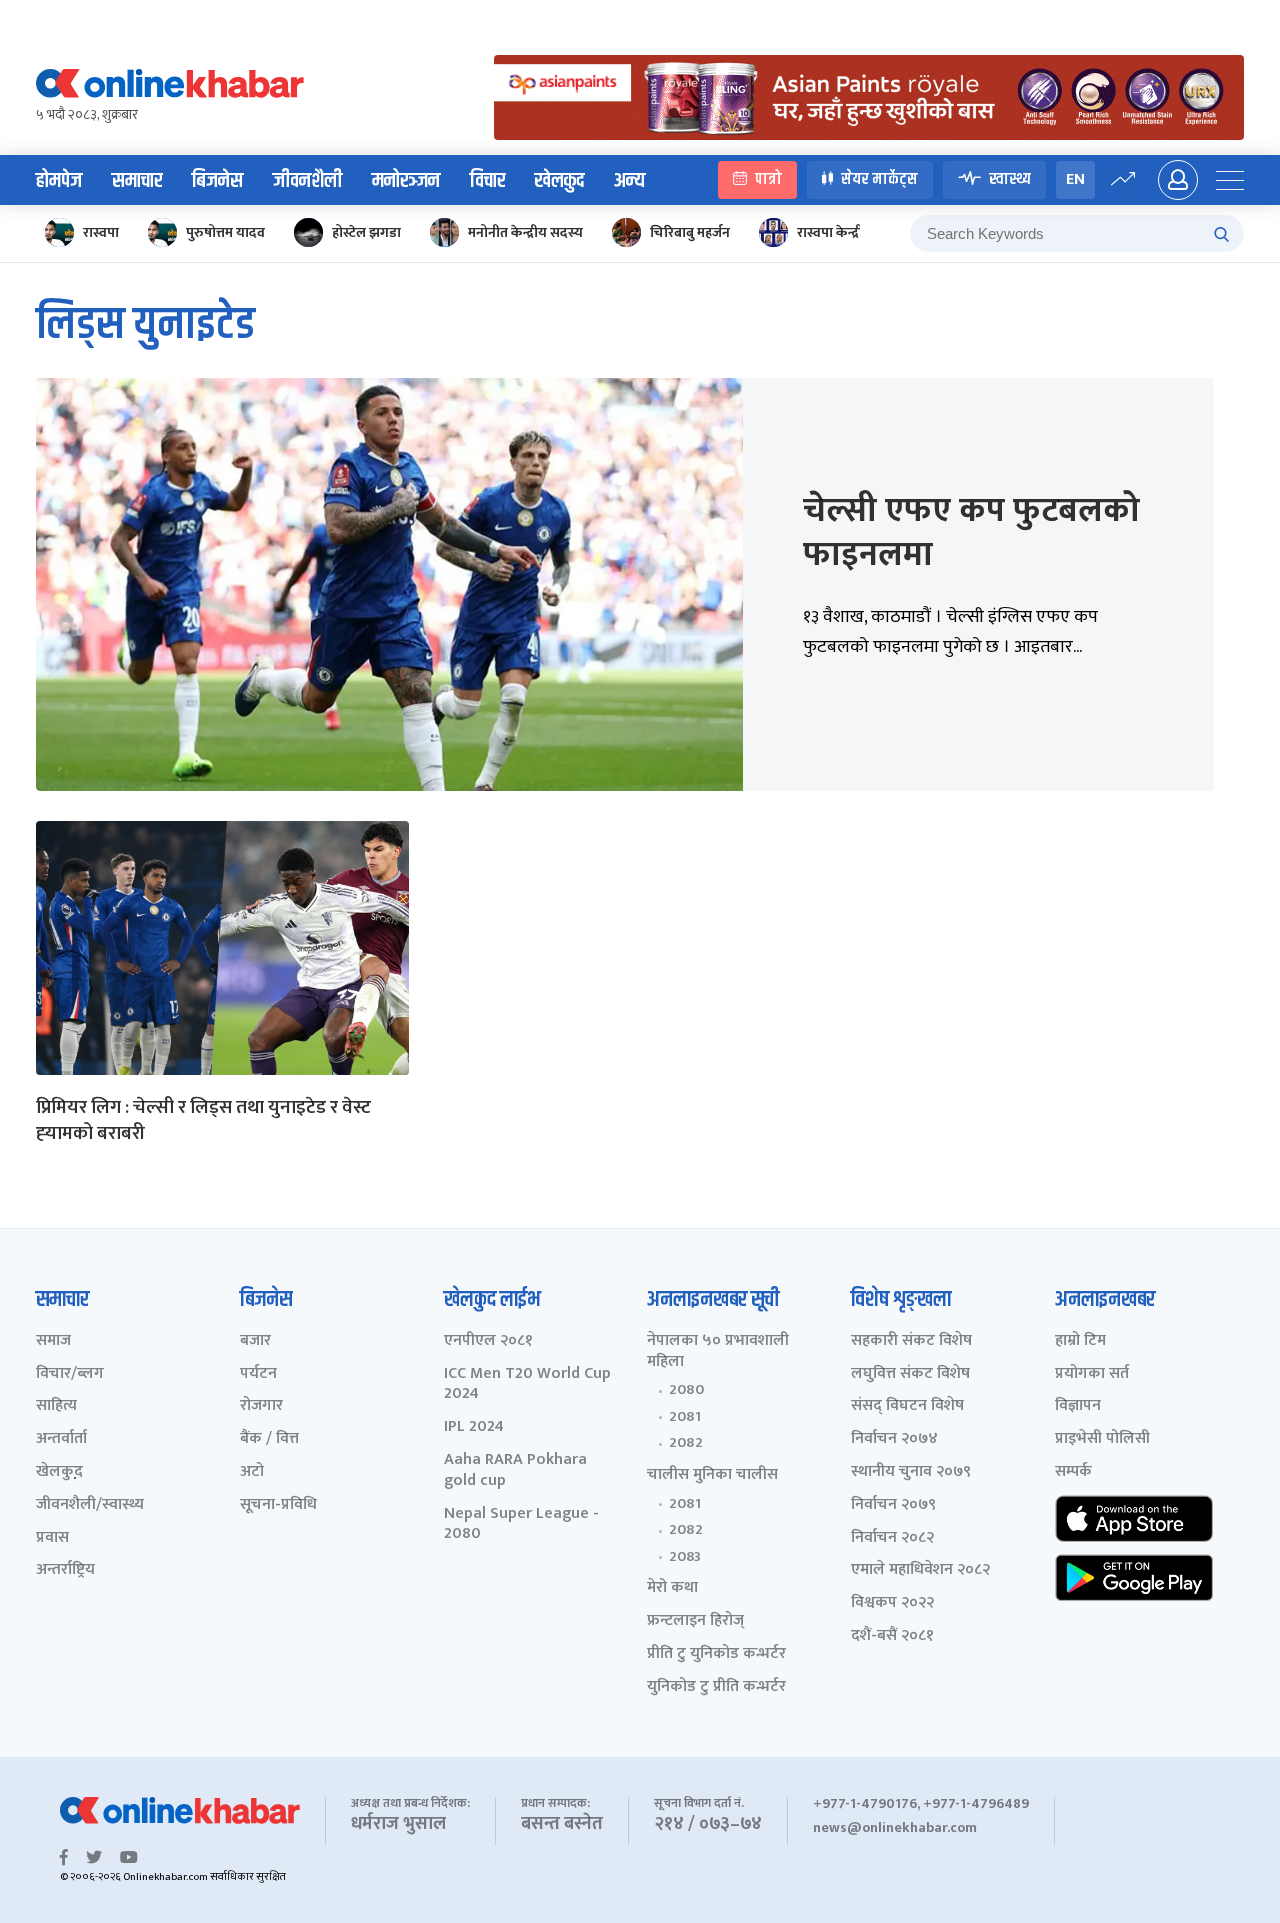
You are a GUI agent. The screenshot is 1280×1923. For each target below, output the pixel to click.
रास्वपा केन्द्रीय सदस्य (852, 232)
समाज (53, 1341)
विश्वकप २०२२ (892, 1603)
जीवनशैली (307, 181)
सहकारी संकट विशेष (911, 1341)
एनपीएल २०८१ (488, 1341)
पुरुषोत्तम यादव (225, 232)
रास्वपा (101, 232)
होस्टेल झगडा (366, 232)
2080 (686, 1390)
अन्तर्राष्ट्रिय (65, 1570)
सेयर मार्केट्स (879, 179)
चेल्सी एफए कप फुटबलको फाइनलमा (971, 533)
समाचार (137, 181)
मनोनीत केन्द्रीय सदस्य (525, 232)
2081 (685, 1417)
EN (1075, 179)
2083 (685, 1557)
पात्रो (768, 179)
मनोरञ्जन (406, 181)
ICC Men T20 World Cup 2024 (527, 1385)
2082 (686, 1443)
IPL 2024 (474, 1427)
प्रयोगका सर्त (1092, 1374)
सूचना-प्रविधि (278, 1505)
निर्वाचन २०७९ (893, 1505)
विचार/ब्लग (70, 1374)
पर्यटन (258, 1374)
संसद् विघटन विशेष (907, 1406)
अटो (252, 1472)
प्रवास (52, 1538)
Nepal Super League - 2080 (521, 1525)
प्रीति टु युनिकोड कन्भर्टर (716, 1654)
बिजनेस (217, 181)
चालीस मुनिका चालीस (712, 1475)
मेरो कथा (672, 1588)
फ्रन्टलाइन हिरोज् (695, 1621)
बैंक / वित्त (269, 1439)
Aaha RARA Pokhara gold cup (515, 1471)
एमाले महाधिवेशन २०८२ (920, 1570)
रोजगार (261, 1406)
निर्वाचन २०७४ (894, 1439)
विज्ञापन (1078, 1406)
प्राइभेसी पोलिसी (1102, 1439)
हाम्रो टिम (1080, 1341)
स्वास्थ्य (1010, 179)
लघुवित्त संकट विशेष (910, 1374)
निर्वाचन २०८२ (892, 1538)
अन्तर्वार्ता (61, 1439)
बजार (255, 1341)
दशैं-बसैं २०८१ (892, 1636)
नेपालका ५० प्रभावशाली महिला (718, 1352)
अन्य (629, 181)
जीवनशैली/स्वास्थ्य (90, 1505)
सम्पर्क (1073, 1472)
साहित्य (56, 1406)
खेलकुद (559, 181)
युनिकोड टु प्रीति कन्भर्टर (716, 1687)
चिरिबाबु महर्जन (690, 232)
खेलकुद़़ (59, 1472)
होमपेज (59, 181)
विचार (487, 181)
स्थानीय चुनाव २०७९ (911, 1472)
